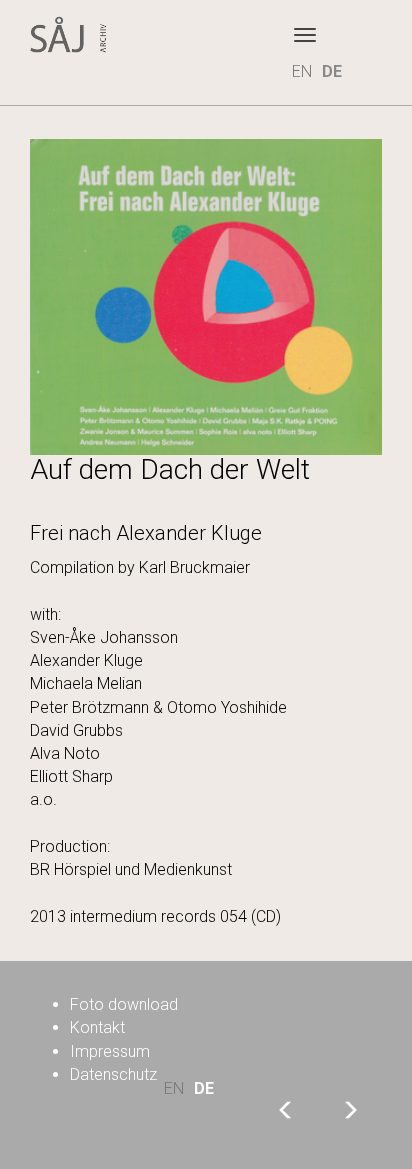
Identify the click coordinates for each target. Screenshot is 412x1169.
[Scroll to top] (328, 1085)
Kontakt (97, 1027)
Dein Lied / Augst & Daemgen (286, 1109)
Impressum (110, 1051)
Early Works (350, 1109)
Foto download (124, 1004)
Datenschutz (113, 1074)
